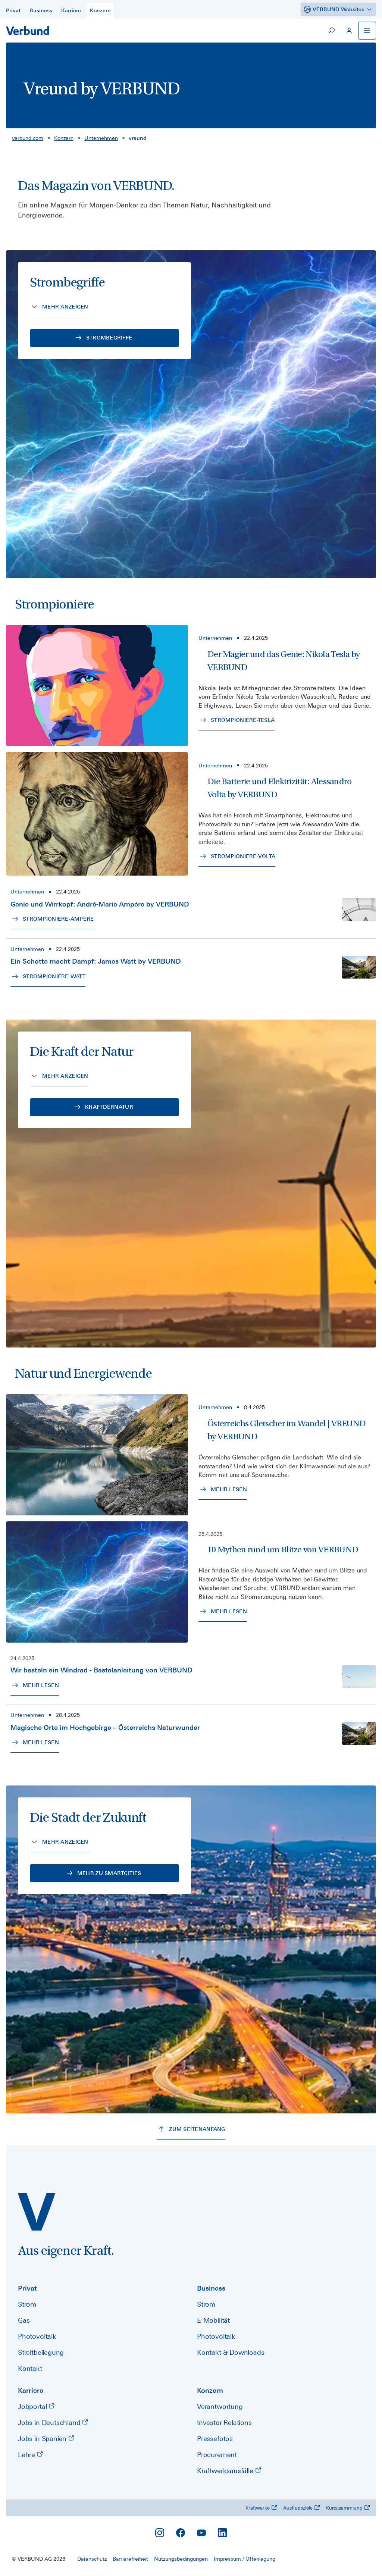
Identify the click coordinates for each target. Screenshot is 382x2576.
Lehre (27, 2455)
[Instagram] (160, 2533)
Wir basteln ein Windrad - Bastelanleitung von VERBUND (101, 1670)
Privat (27, 2288)
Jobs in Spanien (43, 2439)
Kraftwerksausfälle (226, 2471)
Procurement (217, 2455)
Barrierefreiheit (130, 2559)
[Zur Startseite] (28, 31)
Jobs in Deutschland (50, 2422)
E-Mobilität (213, 2320)
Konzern (64, 138)
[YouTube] (201, 2533)
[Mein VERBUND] (349, 31)
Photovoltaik (37, 2336)
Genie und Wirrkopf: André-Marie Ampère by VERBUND (100, 904)
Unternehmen (101, 138)
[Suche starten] (331, 31)
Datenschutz (92, 2559)
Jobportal (33, 2406)
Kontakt (30, 2368)
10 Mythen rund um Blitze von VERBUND (283, 1550)
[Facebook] (181, 2533)
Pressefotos (215, 2439)
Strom (27, 2304)
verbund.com (28, 138)
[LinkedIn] (222, 2533)
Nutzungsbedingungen (181, 2559)
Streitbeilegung (41, 2352)
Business (211, 2288)
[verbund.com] (37, 2212)
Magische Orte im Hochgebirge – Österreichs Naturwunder (105, 1727)
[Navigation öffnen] (367, 31)
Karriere (31, 2390)
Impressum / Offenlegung (245, 2559)
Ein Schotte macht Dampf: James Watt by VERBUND (96, 961)
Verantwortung (220, 2406)
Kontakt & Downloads (231, 2352)
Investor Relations (224, 2422)
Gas (24, 2320)
